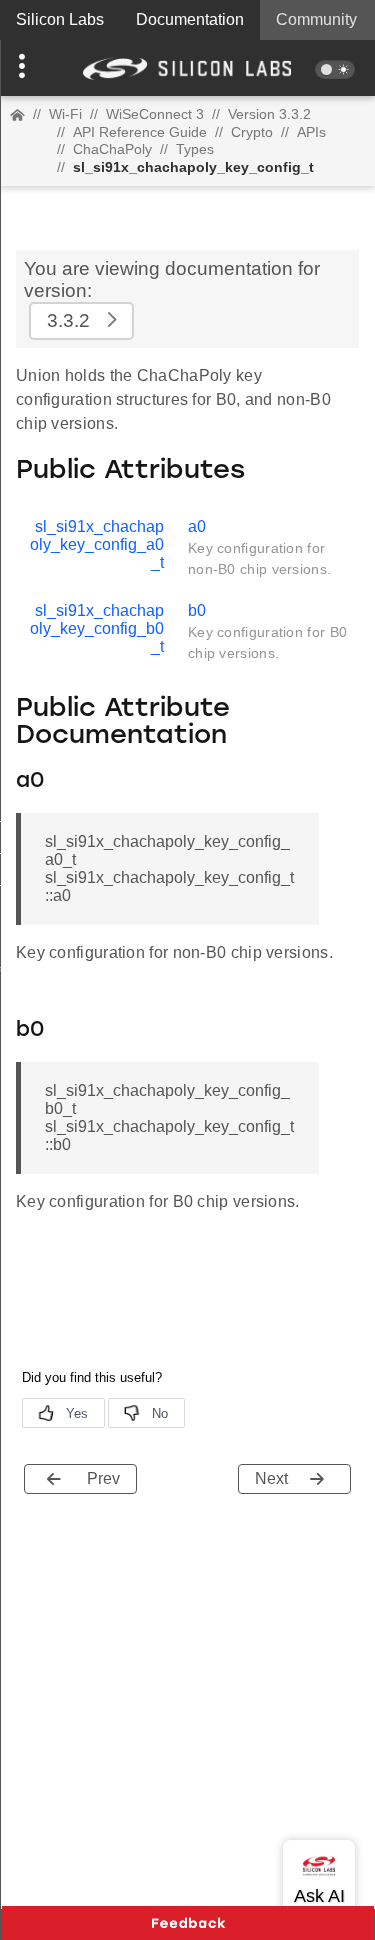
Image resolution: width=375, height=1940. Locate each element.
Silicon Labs (60, 19)
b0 (197, 610)
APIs (311, 132)
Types (195, 149)
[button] (28, 68)
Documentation (190, 19)
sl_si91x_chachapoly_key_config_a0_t (97, 544)
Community (316, 19)
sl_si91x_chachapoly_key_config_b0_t (97, 628)
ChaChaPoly (112, 149)
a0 (197, 526)
